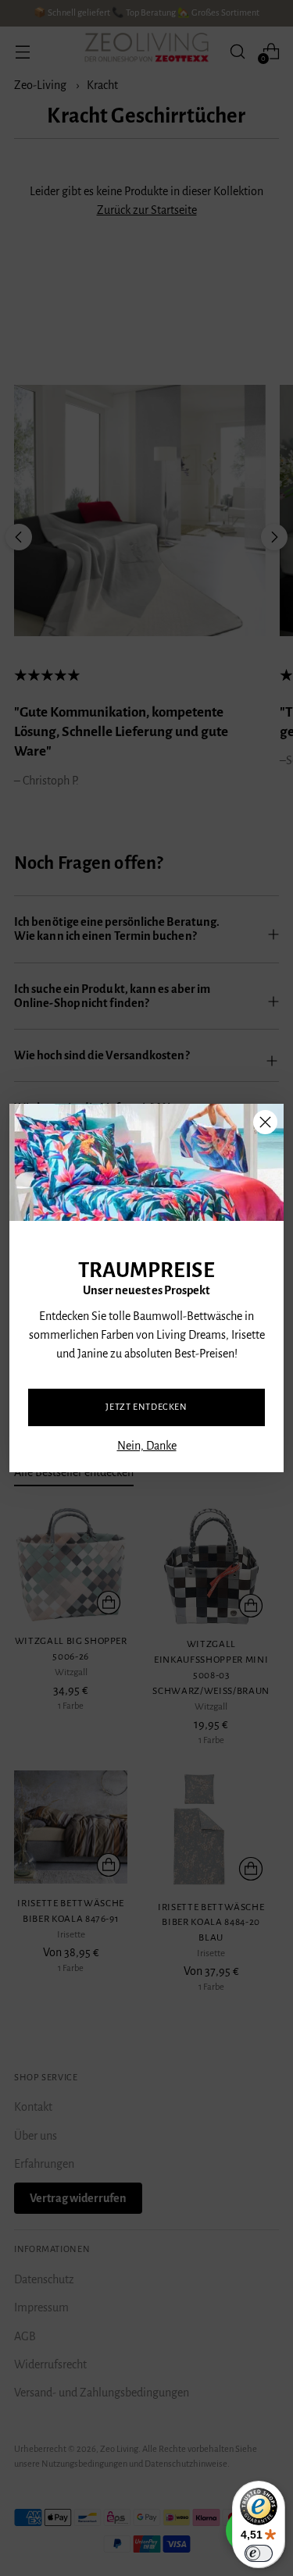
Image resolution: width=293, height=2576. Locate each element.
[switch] (259, 2553)
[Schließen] (265, 1122)
